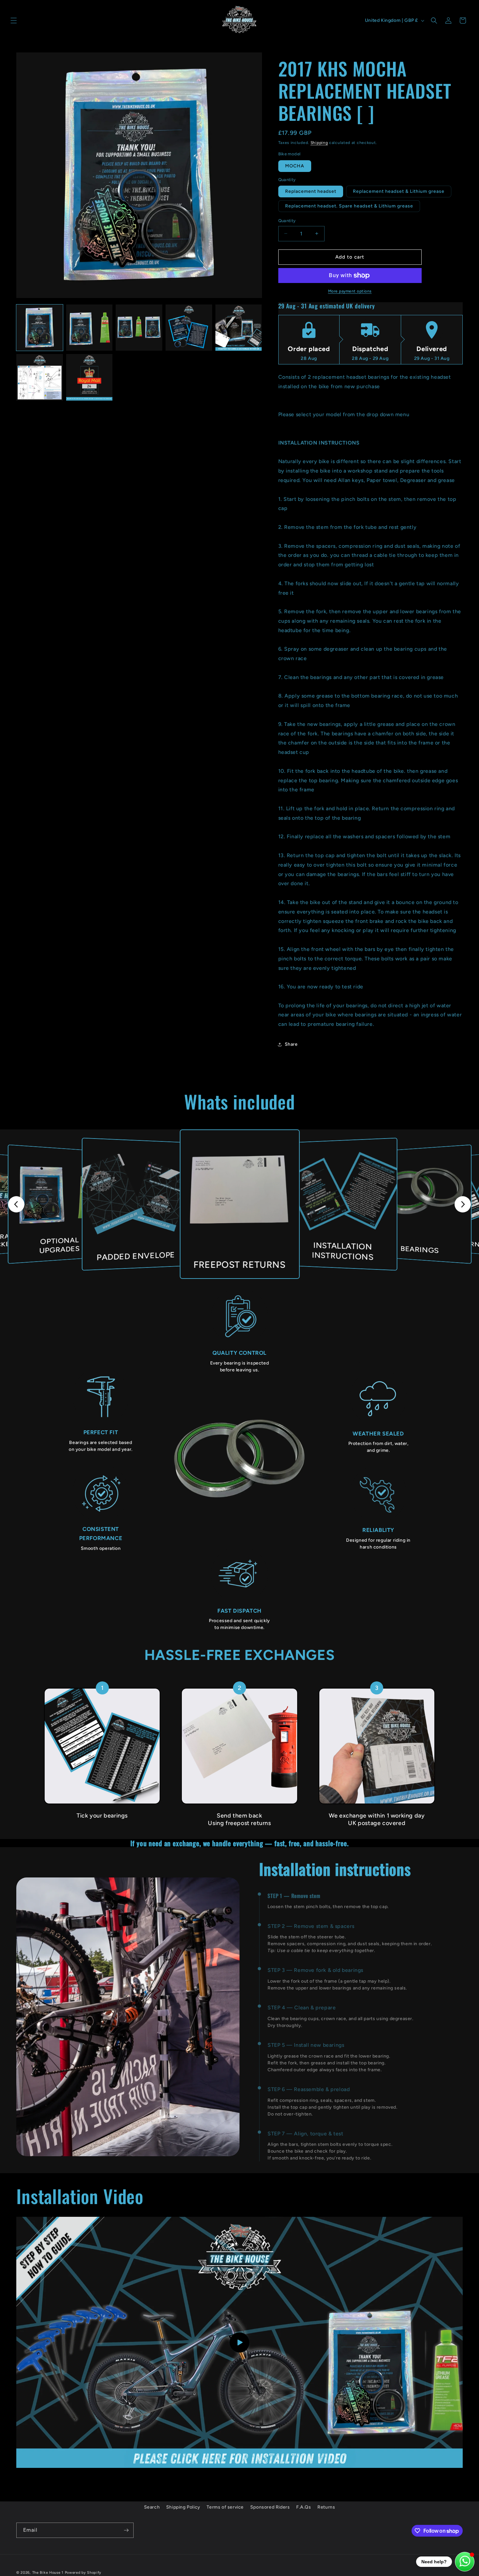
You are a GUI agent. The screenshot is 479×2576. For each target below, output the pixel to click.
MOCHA (295, 166)
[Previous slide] (16, 1204)
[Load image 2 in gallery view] (89, 328)
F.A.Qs (304, 2507)
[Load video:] (239, 2342)
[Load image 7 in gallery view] (89, 377)
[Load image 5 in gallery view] (239, 328)
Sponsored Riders (270, 2507)
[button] (14, 21)
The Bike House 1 (48, 2573)
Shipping (319, 143)
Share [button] (291, 1044)
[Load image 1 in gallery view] (40, 328)
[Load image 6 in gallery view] (40, 377)
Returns (326, 2507)
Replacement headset (311, 191)
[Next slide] (463, 1204)
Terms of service (225, 2507)
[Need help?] (465, 2562)
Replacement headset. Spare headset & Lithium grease (349, 206)
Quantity (287, 221)
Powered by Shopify (83, 2573)
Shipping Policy (183, 2507)
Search (152, 2507)
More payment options (350, 291)
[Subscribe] (126, 2530)
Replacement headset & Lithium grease (399, 191)
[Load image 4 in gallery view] (189, 328)
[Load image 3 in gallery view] (139, 328)
